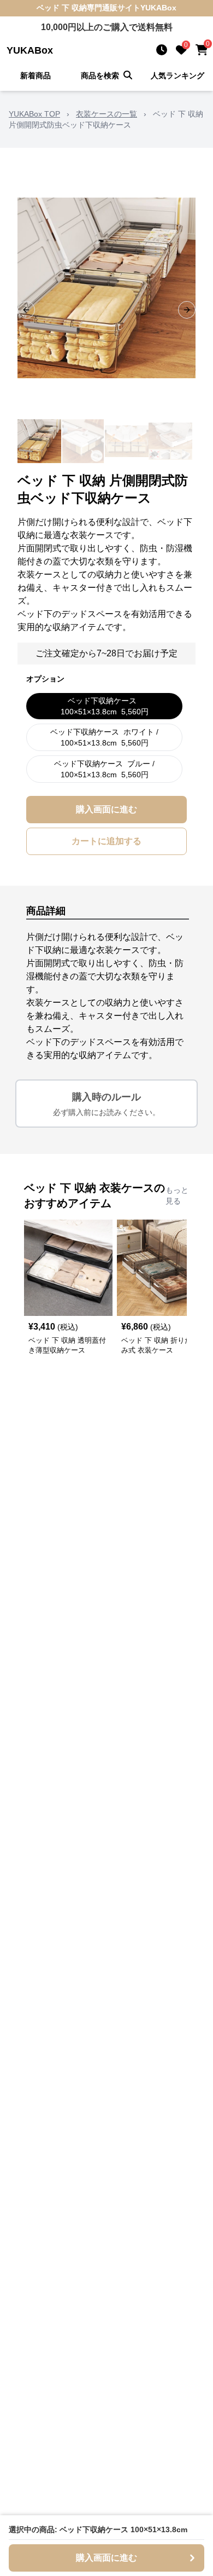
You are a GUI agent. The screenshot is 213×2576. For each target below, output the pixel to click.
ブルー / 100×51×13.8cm (104, 769)
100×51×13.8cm (105, 706)
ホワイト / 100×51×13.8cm (104, 737)
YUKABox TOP (34, 114)
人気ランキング (177, 76)
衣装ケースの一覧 (106, 114)
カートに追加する (106, 841)
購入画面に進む (106, 809)
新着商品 (35, 76)
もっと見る (177, 1195)
